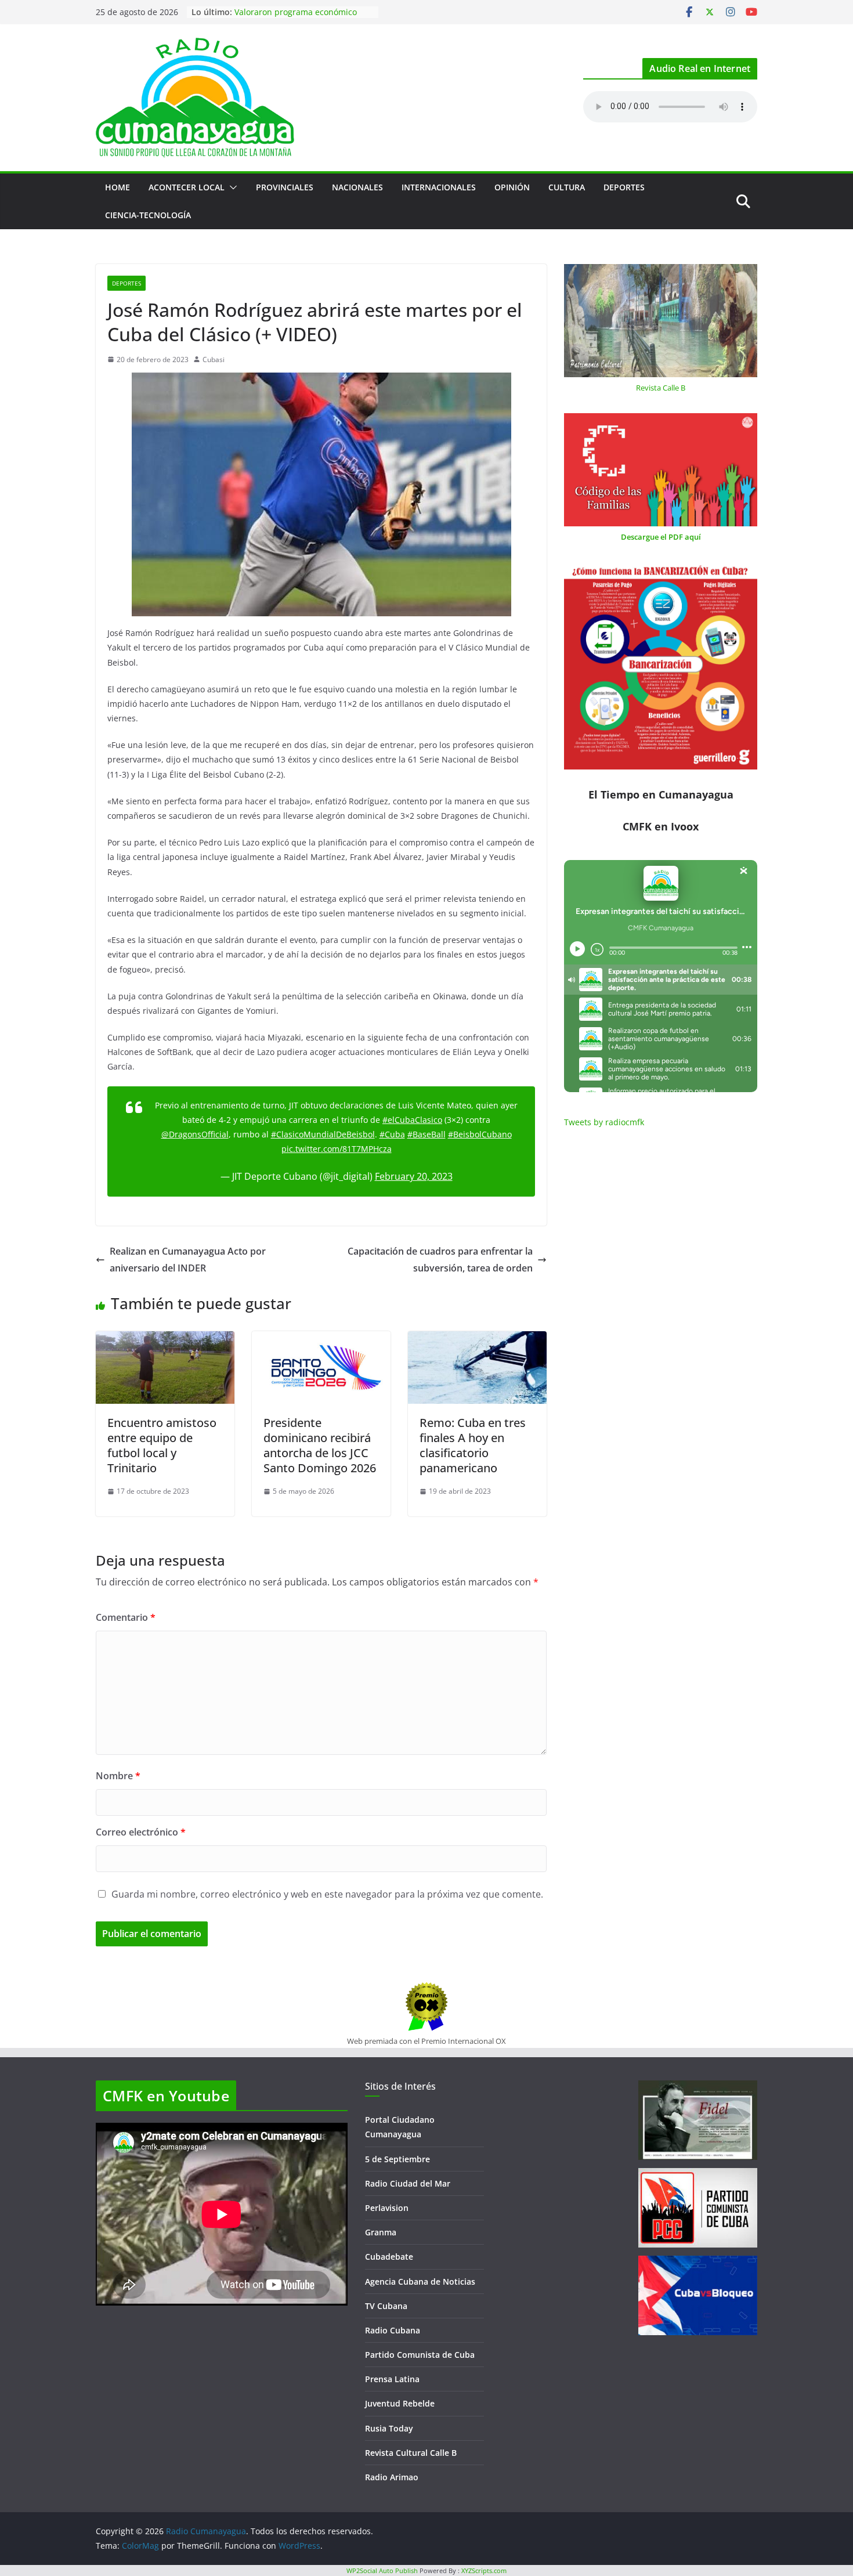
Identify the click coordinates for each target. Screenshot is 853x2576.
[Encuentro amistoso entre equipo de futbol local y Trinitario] (165, 1339)
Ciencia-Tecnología (148, 215)
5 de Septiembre (397, 2159)
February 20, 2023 (414, 1176)
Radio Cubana (393, 2330)
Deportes (624, 187)
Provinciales (285, 187)
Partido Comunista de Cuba (420, 2355)
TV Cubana (386, 2306)
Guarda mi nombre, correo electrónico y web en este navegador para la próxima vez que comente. (327, 1894)
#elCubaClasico (412, 1120)
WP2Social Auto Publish (382, 2570)
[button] (231, 187)
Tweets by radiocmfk (604, 1122)
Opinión (512, 187)
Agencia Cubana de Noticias (420, 2281)
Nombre (118, 1776)
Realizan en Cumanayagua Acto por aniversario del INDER (188, 1260)
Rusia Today (389, 2428)
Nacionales (357, 187)
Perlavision (387, 2208)
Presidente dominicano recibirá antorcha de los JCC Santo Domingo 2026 (320, 1445)
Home (118, 187)
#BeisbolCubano (480, 1134)
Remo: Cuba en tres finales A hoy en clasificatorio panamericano (473, 1445)
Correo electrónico (141, 1832)
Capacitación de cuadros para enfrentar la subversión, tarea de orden (440, 1260)
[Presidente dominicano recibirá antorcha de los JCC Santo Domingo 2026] (321, 1339)
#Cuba (392, 1134)
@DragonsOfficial (195, 1134)
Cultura (567, 187)
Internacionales (439, 187)
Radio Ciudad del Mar (408, 2183)
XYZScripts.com (484, 2570)
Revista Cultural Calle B (411, 2453)
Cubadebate (389, 2257)
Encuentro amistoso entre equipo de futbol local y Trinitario (162, 1445)
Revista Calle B (661, 388)
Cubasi (214, 360)
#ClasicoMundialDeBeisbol (323, 1134)
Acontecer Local (187, 187)
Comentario (126, 1617)
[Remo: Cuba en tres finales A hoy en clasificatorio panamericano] (477, 1339)
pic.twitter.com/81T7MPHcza (337, 1149)
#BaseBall (426, 1134)
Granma (381, 2232)
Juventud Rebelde (400, 2403)
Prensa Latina (392, 2379)
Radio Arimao (392, 2477)
